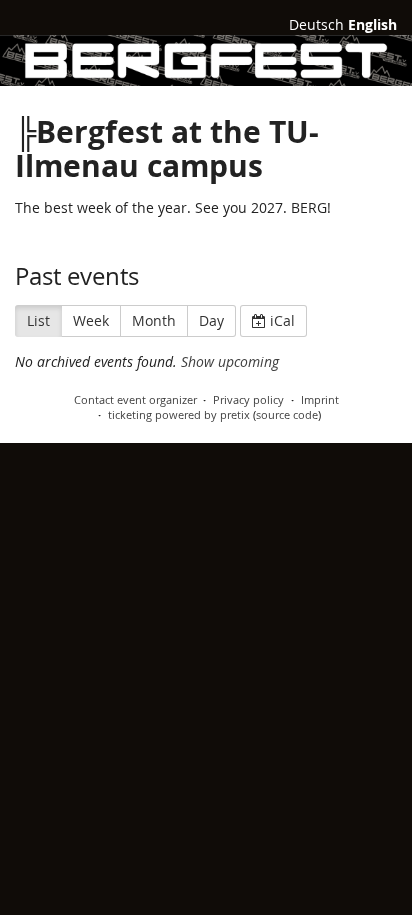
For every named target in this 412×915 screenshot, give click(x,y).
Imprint (320, 399)
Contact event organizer (135, 399)
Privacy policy (248, 399)
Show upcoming (230, 361)
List (38, 320)
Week (91, 320)
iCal (280, 320)
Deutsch (316, 24)
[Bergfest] (206, 60)
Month (154, 320)
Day (211, 320)
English (372, 24)
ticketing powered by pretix (179, 414)
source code (287, 414)
